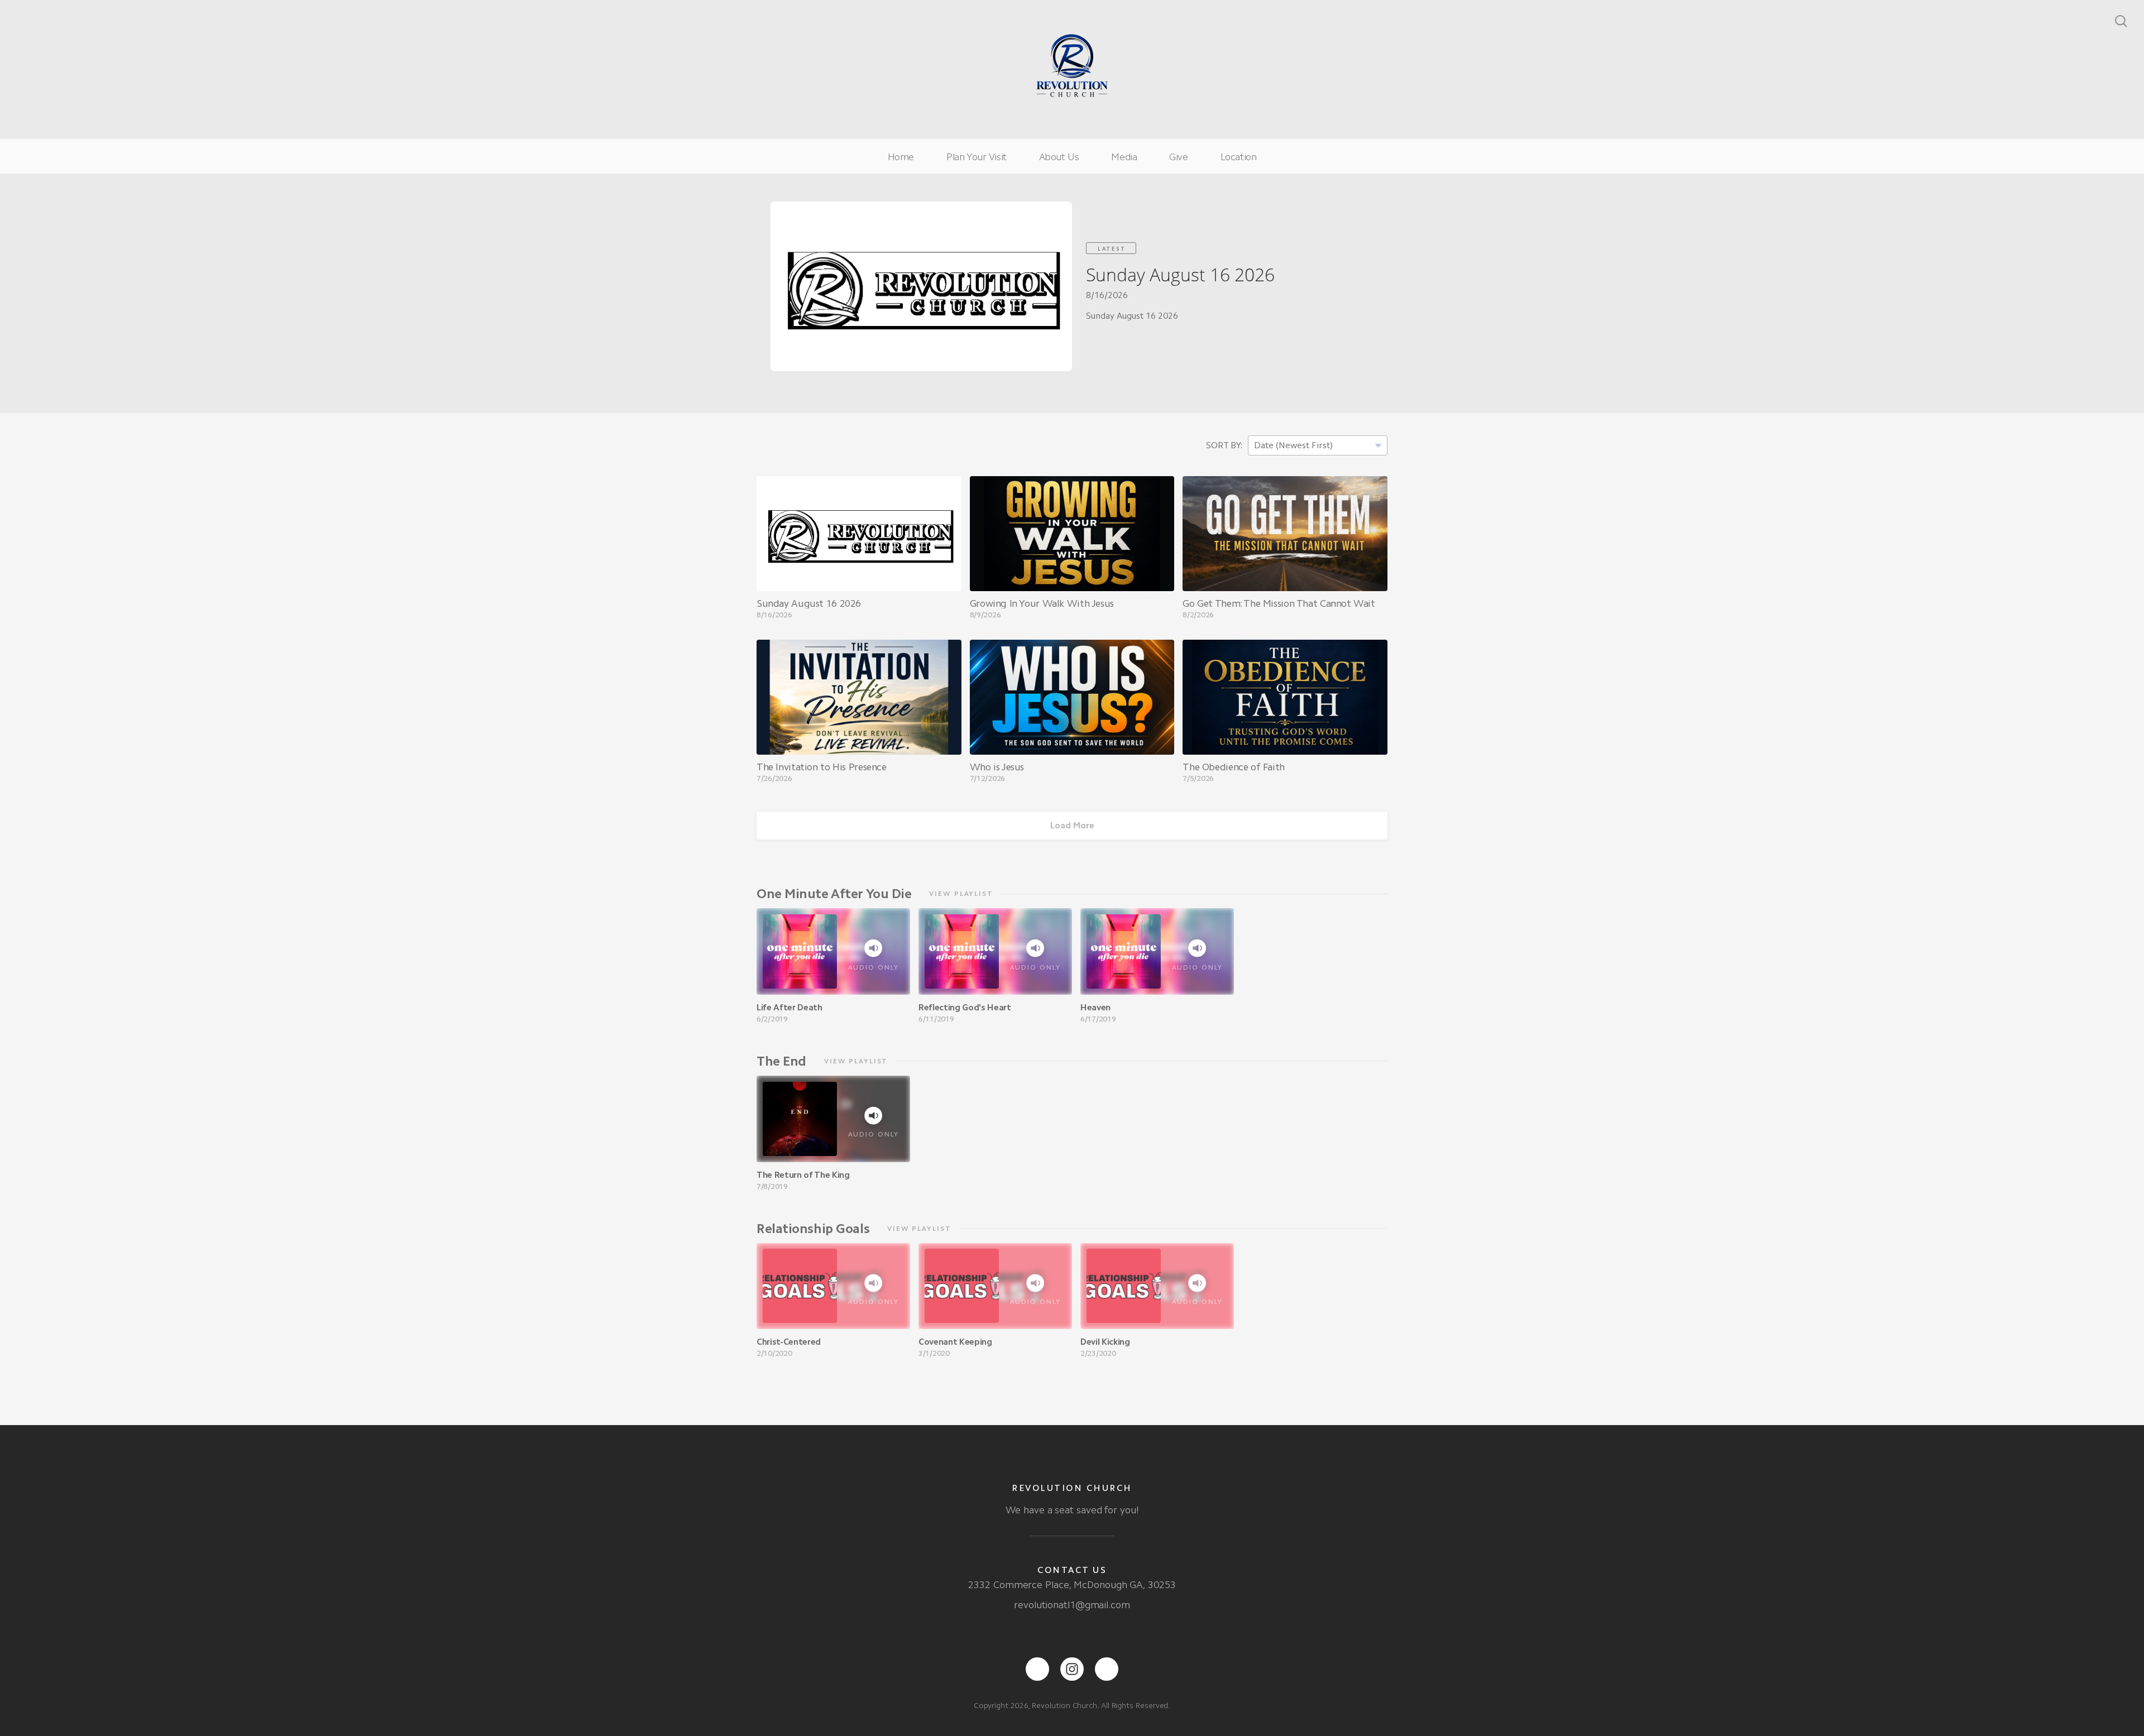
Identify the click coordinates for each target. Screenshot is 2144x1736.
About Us (1059, 157)
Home (901, 157)
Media (1124, 157)
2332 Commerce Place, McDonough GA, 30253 (1072, 1585)
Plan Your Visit (977, 157)
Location (1239, 157)
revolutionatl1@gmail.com (1072, 1605)
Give (1178, 157)
